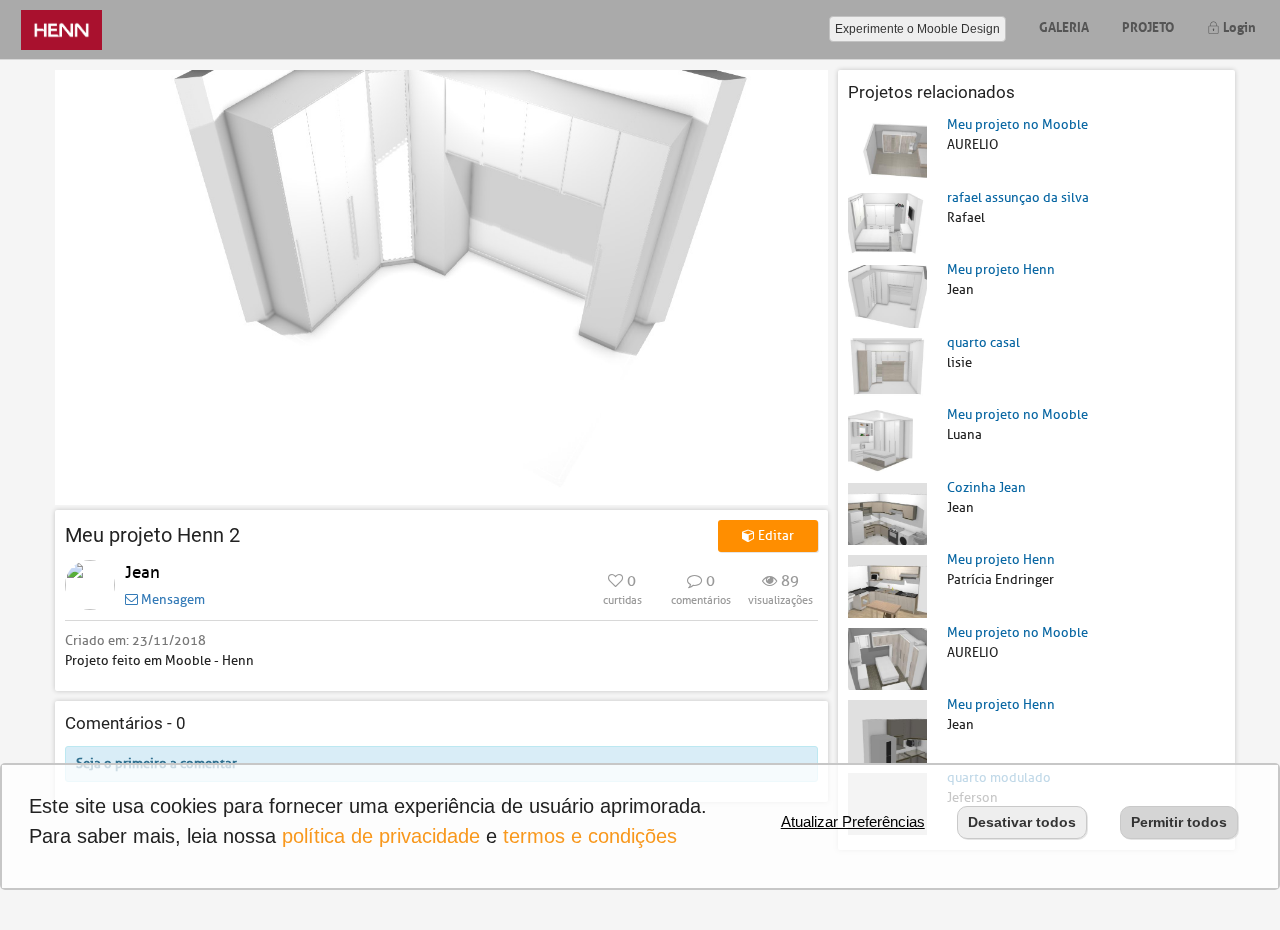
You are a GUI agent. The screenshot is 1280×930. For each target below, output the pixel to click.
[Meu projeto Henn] (887, 295)
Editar (774, 535)
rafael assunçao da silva (1018, 197)
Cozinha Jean (986, 487)
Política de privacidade (381, 836)
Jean (142, 572)
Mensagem (171, 599)
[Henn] (61, 29)
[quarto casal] (887, 367)
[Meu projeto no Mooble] (887, 150)
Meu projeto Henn (1001, 269)
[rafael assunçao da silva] (887, 222)
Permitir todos (1179, 822)
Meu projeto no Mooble (1017, 124)
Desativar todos (1022, 822)
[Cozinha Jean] (887, 512)
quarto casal (983, 342)
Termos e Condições (590, 836)
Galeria (1064, 25)
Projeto (1148, 25)
